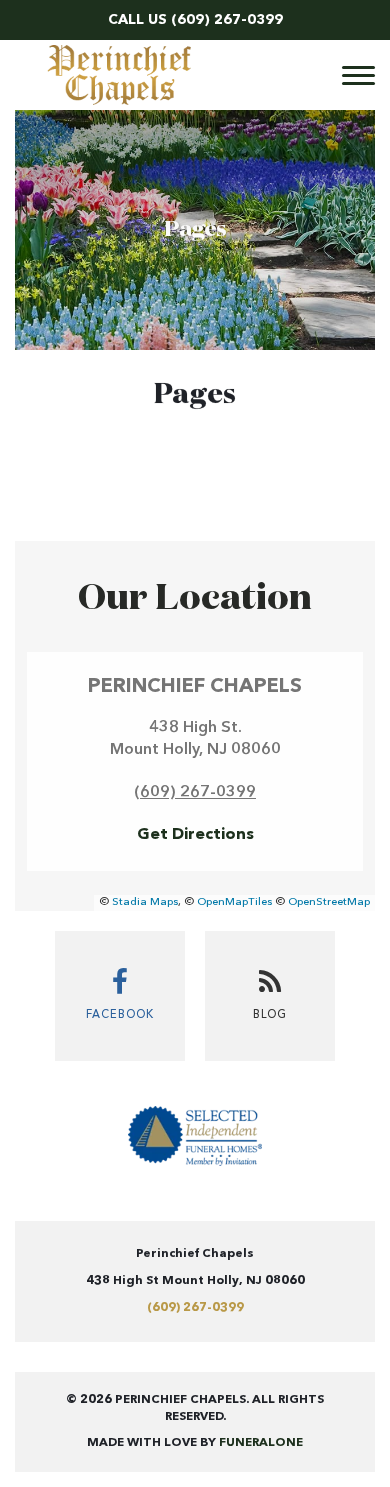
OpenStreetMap (329, 902)
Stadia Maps (145, 902)
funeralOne (261, 1443)
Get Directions (195, 835)
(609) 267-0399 (227, 20)
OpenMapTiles (234, 902)
